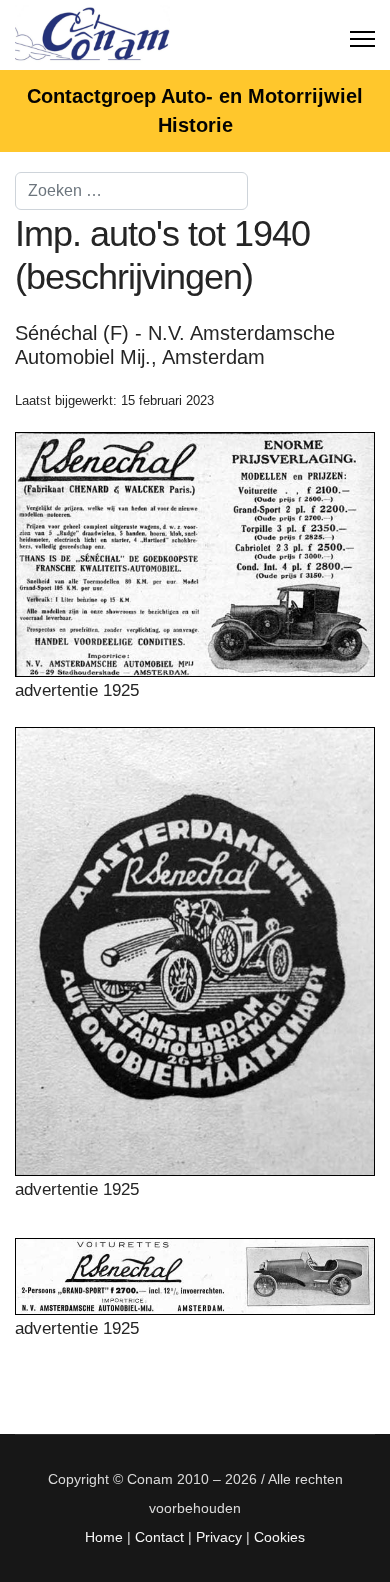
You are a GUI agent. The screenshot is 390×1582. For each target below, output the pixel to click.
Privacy (219, 1537)
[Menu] (362, 35)
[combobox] (131, 191)
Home (104, 1537)
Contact (159, 1537)
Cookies (279, 1537)
